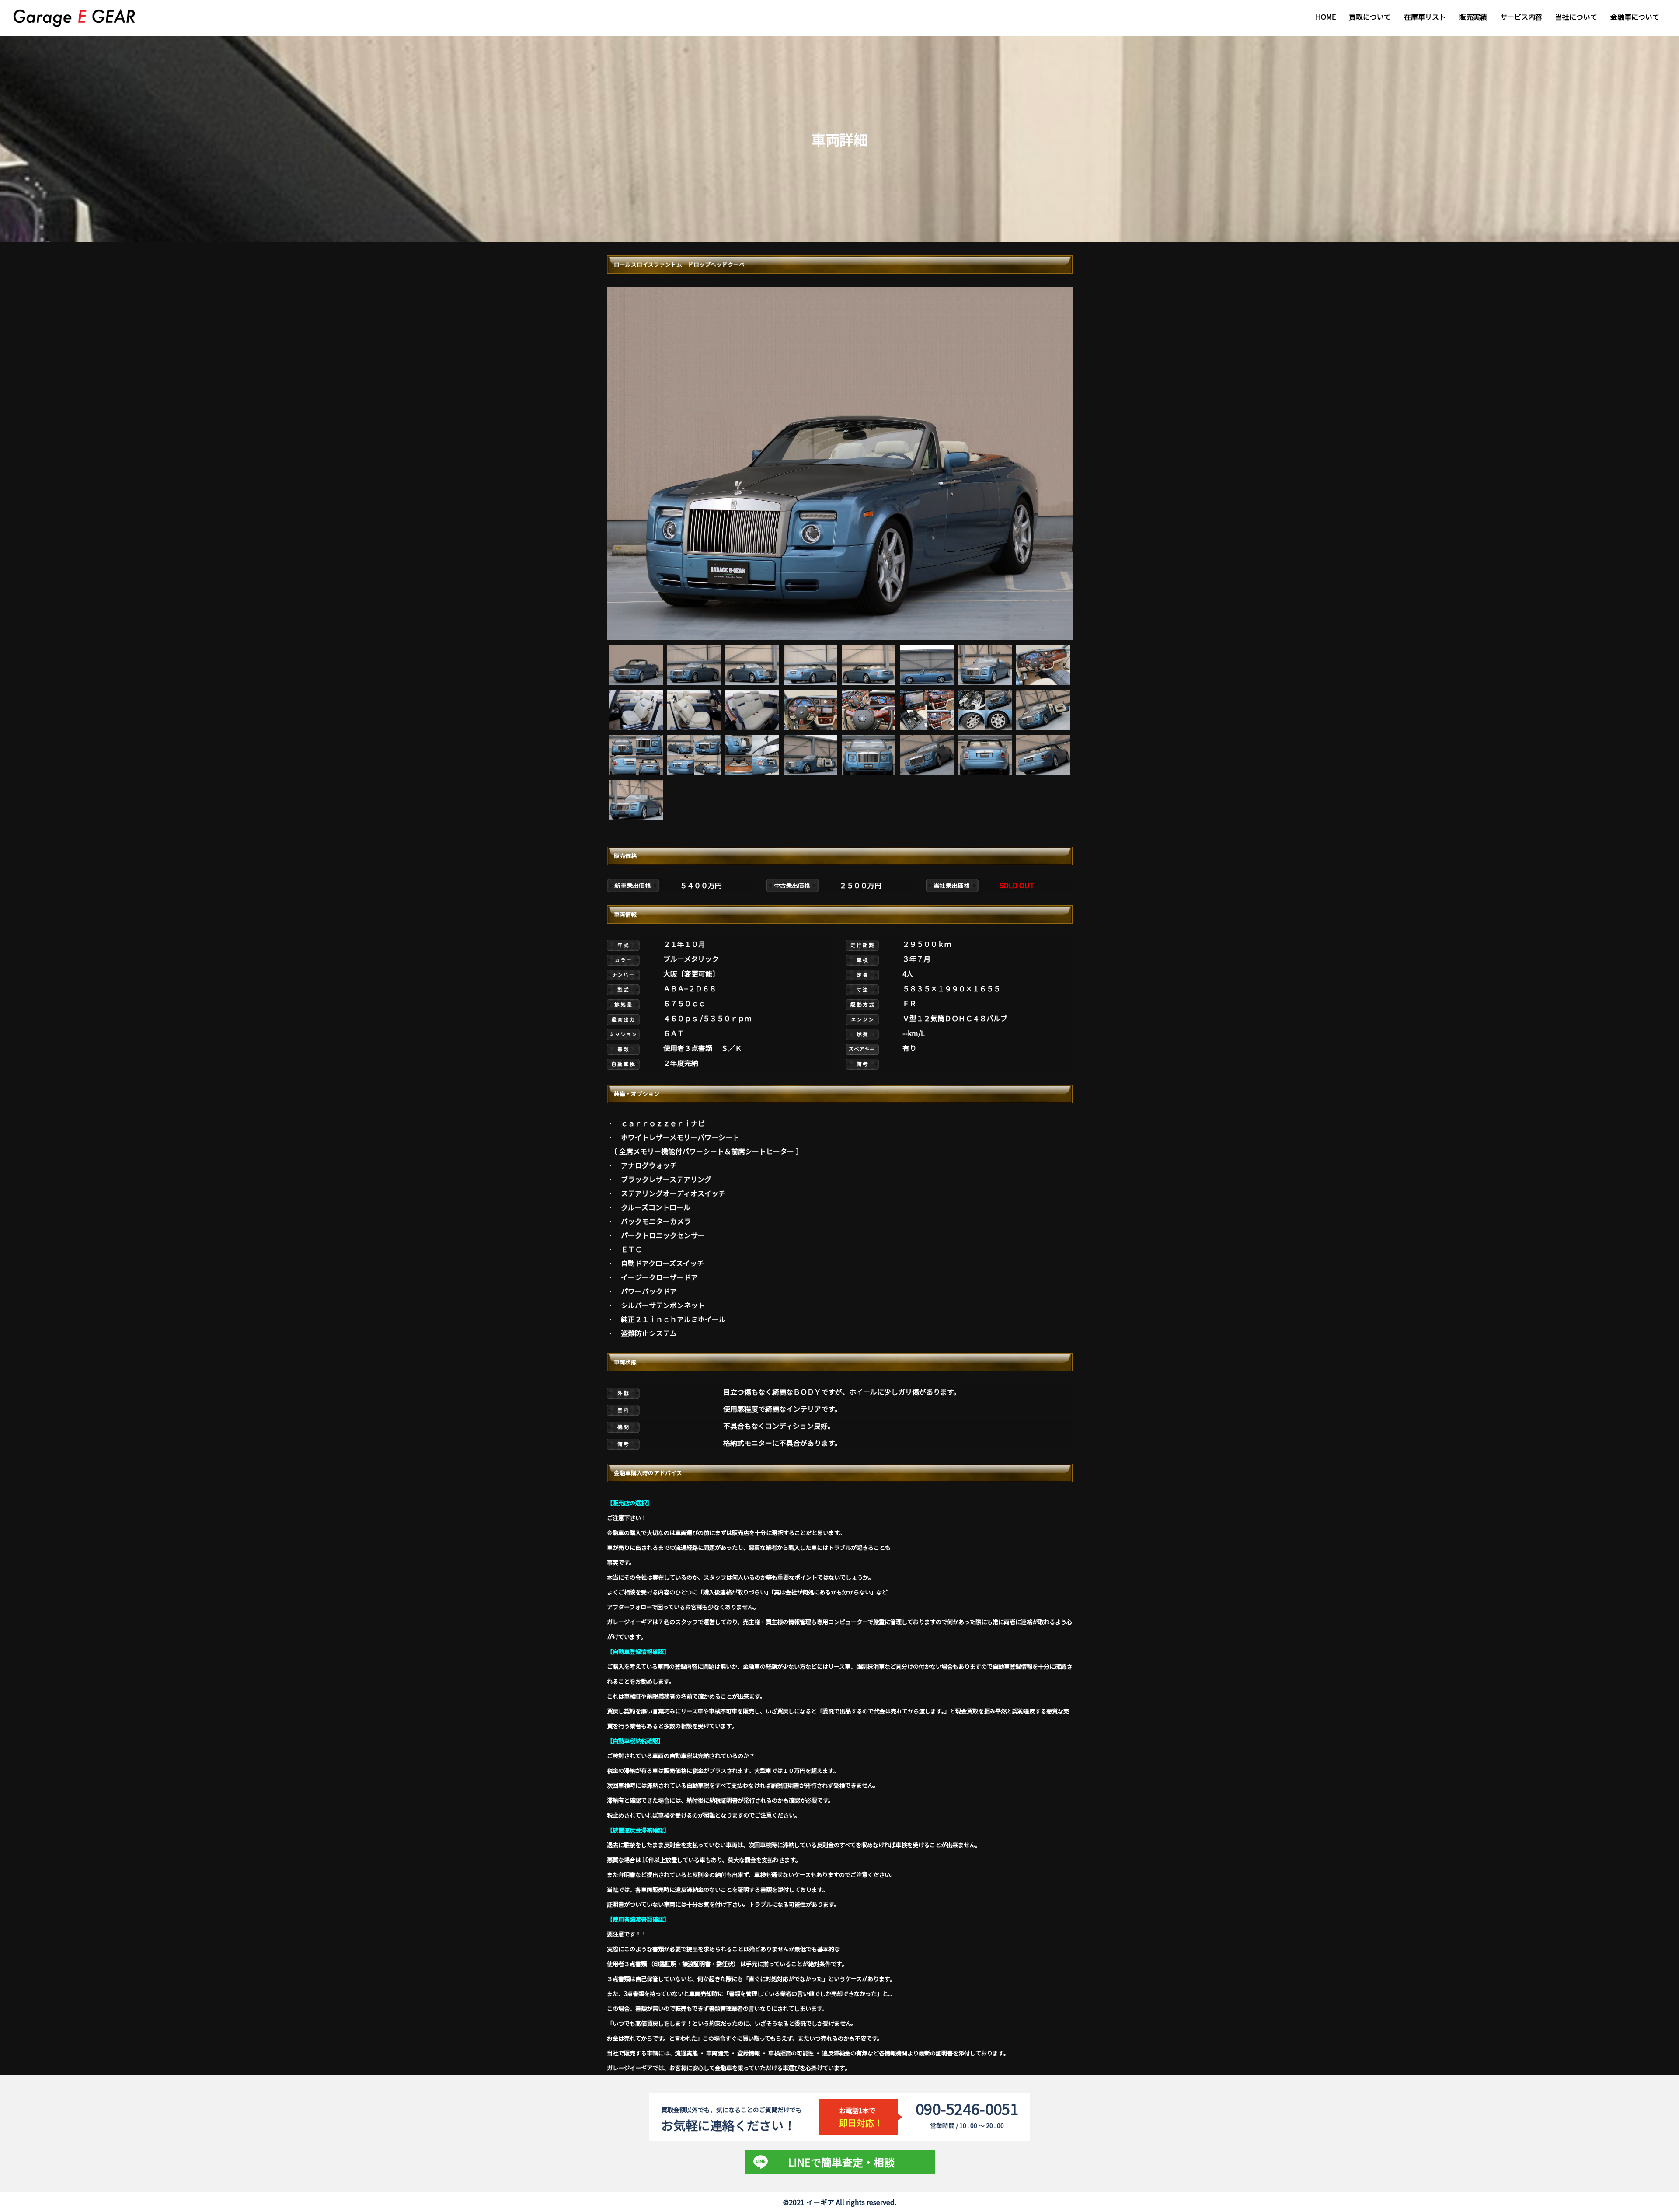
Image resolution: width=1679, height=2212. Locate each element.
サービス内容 (1521, 17)
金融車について (1635, 17)
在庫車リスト (1425, 17)
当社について (1576, 17)
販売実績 (1473, 17)
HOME (1326, 17)
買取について (1370, 17)
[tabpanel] (840, 463)
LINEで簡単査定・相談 (841, 2162)
